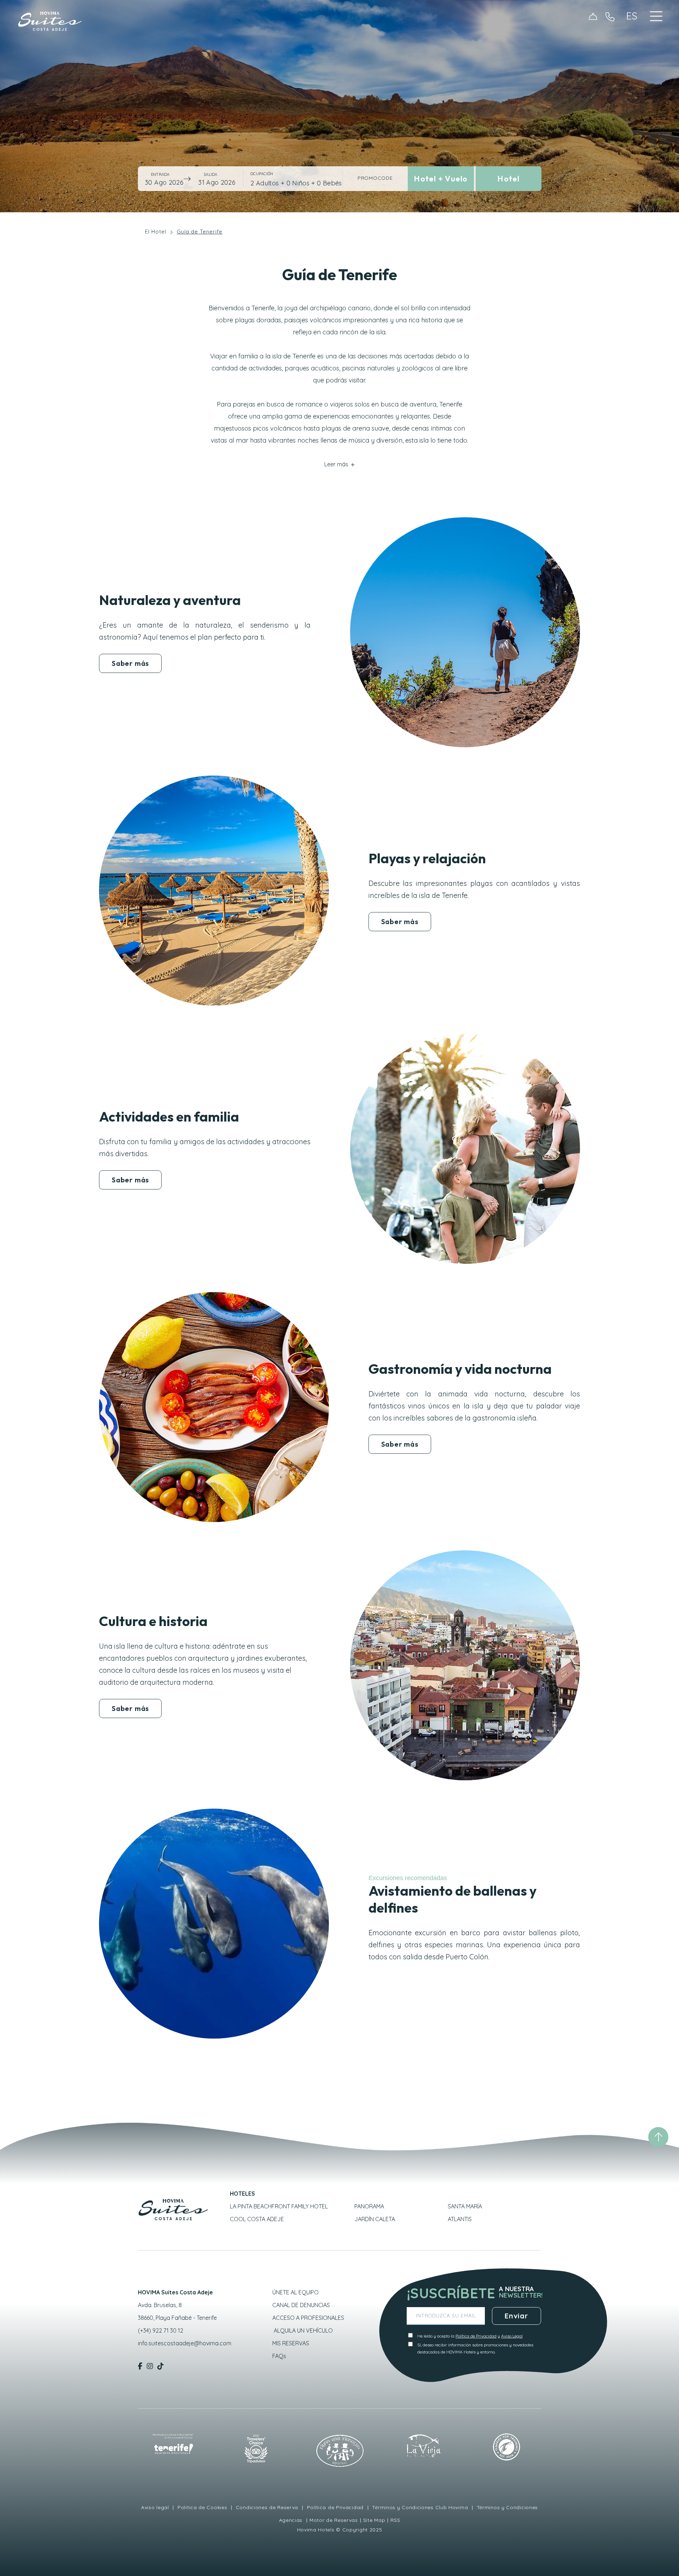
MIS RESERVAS (291, 2343)
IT (632, 79)
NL (633, 62)
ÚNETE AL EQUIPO (295, 2292)
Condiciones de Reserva (267, 2507)
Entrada (160, 174)
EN (633, 36)
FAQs (279, 2356)
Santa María (465, 2206)
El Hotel (156, 232)
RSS (395, 2520)
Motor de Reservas (334, 2520)
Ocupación (262, 174)
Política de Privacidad (476, 2336)
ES (632, 28)
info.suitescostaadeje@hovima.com (185, 2343)
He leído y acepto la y (470, 2336)
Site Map (374, 2520)
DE (633, 45)
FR (633, 53)
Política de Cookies (202, 2507)
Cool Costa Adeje (257, 2219)
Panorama (369, 2206)
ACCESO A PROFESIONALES (308, 2318)
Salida (210, 174)
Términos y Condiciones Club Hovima (420, 2507)
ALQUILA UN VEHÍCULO (303, 2330)
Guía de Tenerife (200, 232)
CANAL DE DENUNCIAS (301, 2305)
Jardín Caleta (375, 2219)
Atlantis (460, 2219)
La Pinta (279, 2206)
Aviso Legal (512, 2336)
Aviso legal (156, 2507)
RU (633, 70)
